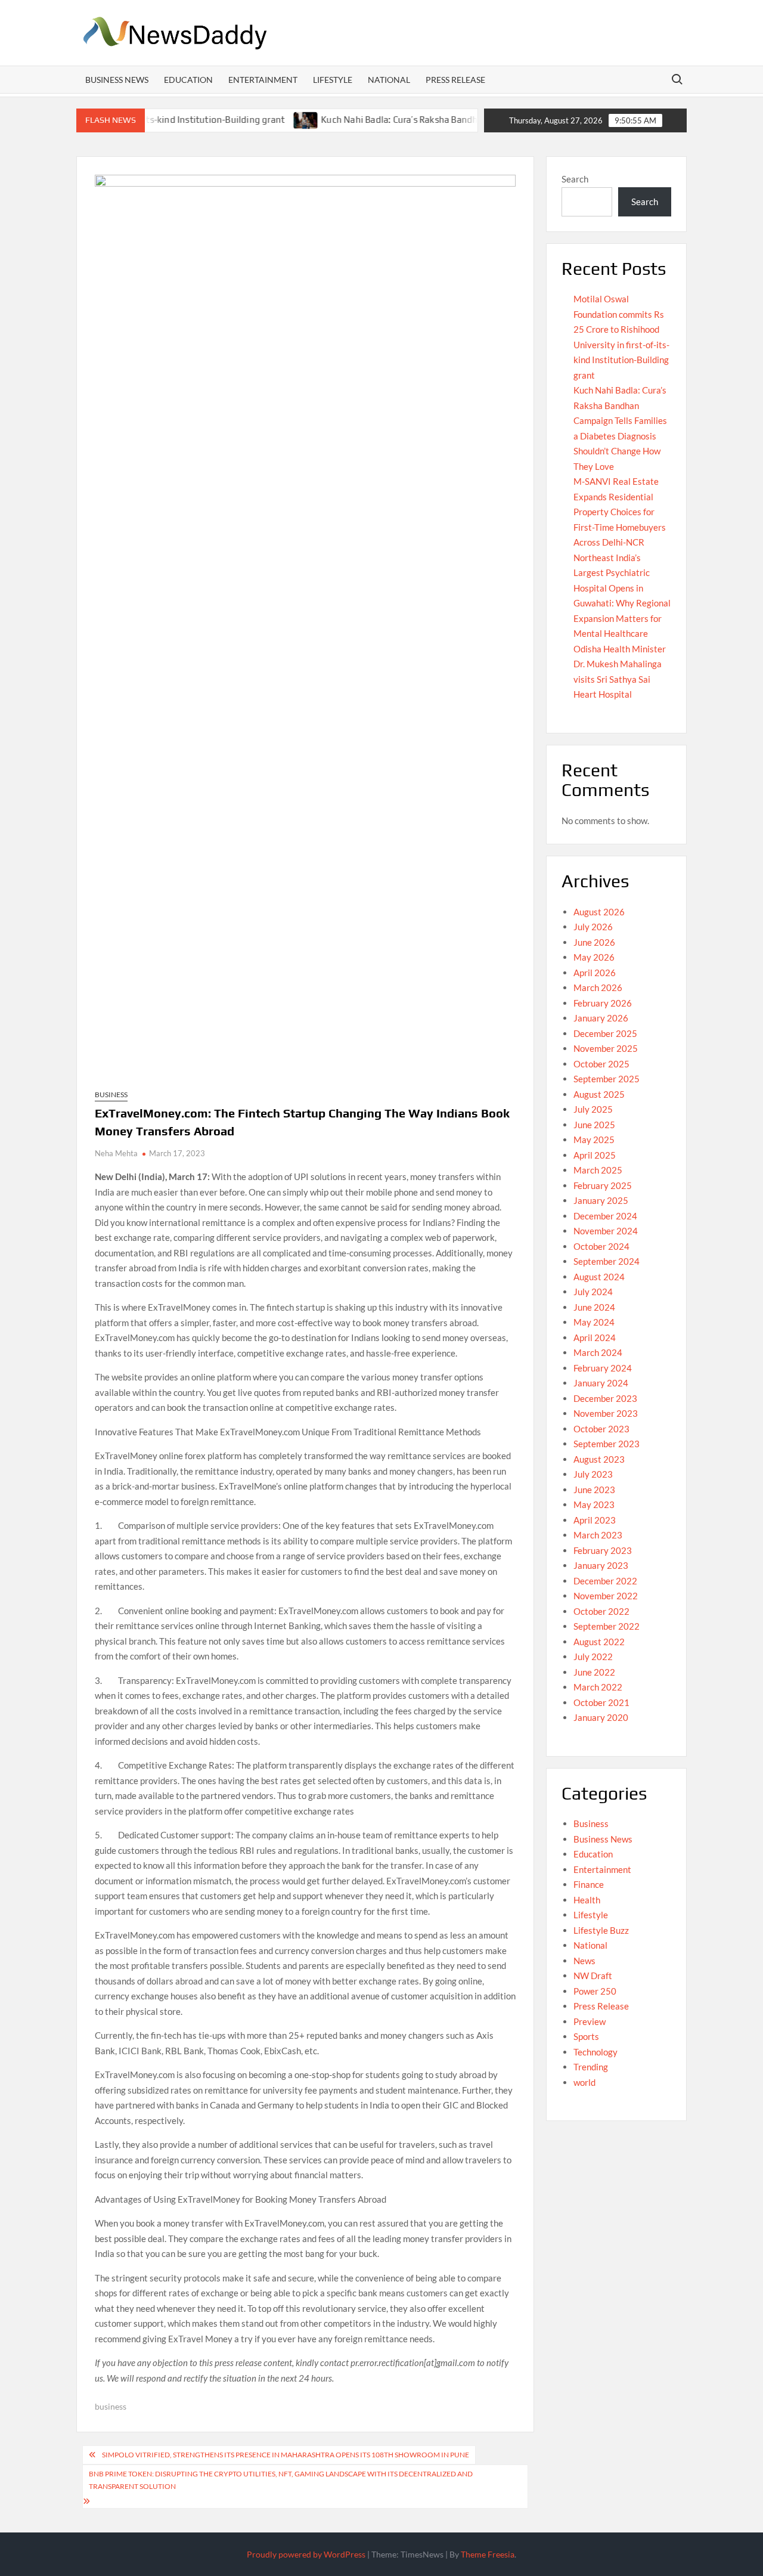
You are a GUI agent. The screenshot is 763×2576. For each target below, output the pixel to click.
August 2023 (599, 1459)
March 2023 (598, 1535)
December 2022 (605, 1581)
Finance (589, 1884)
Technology (595, 2052)
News (584, 1961)
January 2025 (601, 1200)
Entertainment (263, 80)
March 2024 (598, 1352)
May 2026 (594, 957)
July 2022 (593, 1657)
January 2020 (601, 1717)
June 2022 (594, 1672)
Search (575, 179)
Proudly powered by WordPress (306, 2554)
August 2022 (599, 1642)
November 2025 (606, 1048)
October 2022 (601, 1611)
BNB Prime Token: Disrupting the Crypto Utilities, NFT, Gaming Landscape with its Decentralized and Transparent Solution (281, 2480)
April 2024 (595, 1337)
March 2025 (598, 1170)
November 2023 (606, 1413)
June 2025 (594, 1125)
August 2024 (599, 1277)
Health (587, 1900)
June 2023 (594, 1490)
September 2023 (607, 1444)
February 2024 (603, 1368)
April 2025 (595, 1155)
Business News (117, 80)
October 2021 (601, 1702)
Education (188, 80)
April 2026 (595, 973)
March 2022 (598, 1687)
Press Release (455, 80)
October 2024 (601, 1246)
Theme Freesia (488, 2554)
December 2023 (605, 1398)
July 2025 (593, 1109)
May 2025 (594, 1140)
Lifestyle (333, 80)
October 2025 (601, 1064)
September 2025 (607, 1079)
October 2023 (601, 1429)
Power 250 (595, 1991)
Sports (586, 2036)
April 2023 (595, 1520)
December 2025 (605, 1033)
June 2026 (594, 942)
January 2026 (601, 1018)
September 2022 (607, 1626)
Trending (591, 2067)
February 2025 (603, 1185)
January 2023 (601, 1565)
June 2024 (594, 1307)
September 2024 (607, 1261)
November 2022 (606, 1596)
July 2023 (593, 1474)
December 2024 (605, 1216)
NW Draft (593, 1976)
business (111, 2406)
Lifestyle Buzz (601, 1930)
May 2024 (594, 1322)
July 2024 (593, 1292)
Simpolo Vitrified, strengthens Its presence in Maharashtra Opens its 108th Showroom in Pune (286, 2455)
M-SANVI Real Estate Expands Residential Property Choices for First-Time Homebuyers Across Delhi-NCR (620, 512)
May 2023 (594, 1504)
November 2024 (606, 1231)
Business (111, 1095)
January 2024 (601, 1383)
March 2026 (598, 987)
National (389, 80)
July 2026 (593, 927)
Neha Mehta (116, 1153)
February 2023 (603, 1550)
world (584, 2082)
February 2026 (603, 1003)
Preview (590, 2021)
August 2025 (599, 1094)
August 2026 (599, 912)
